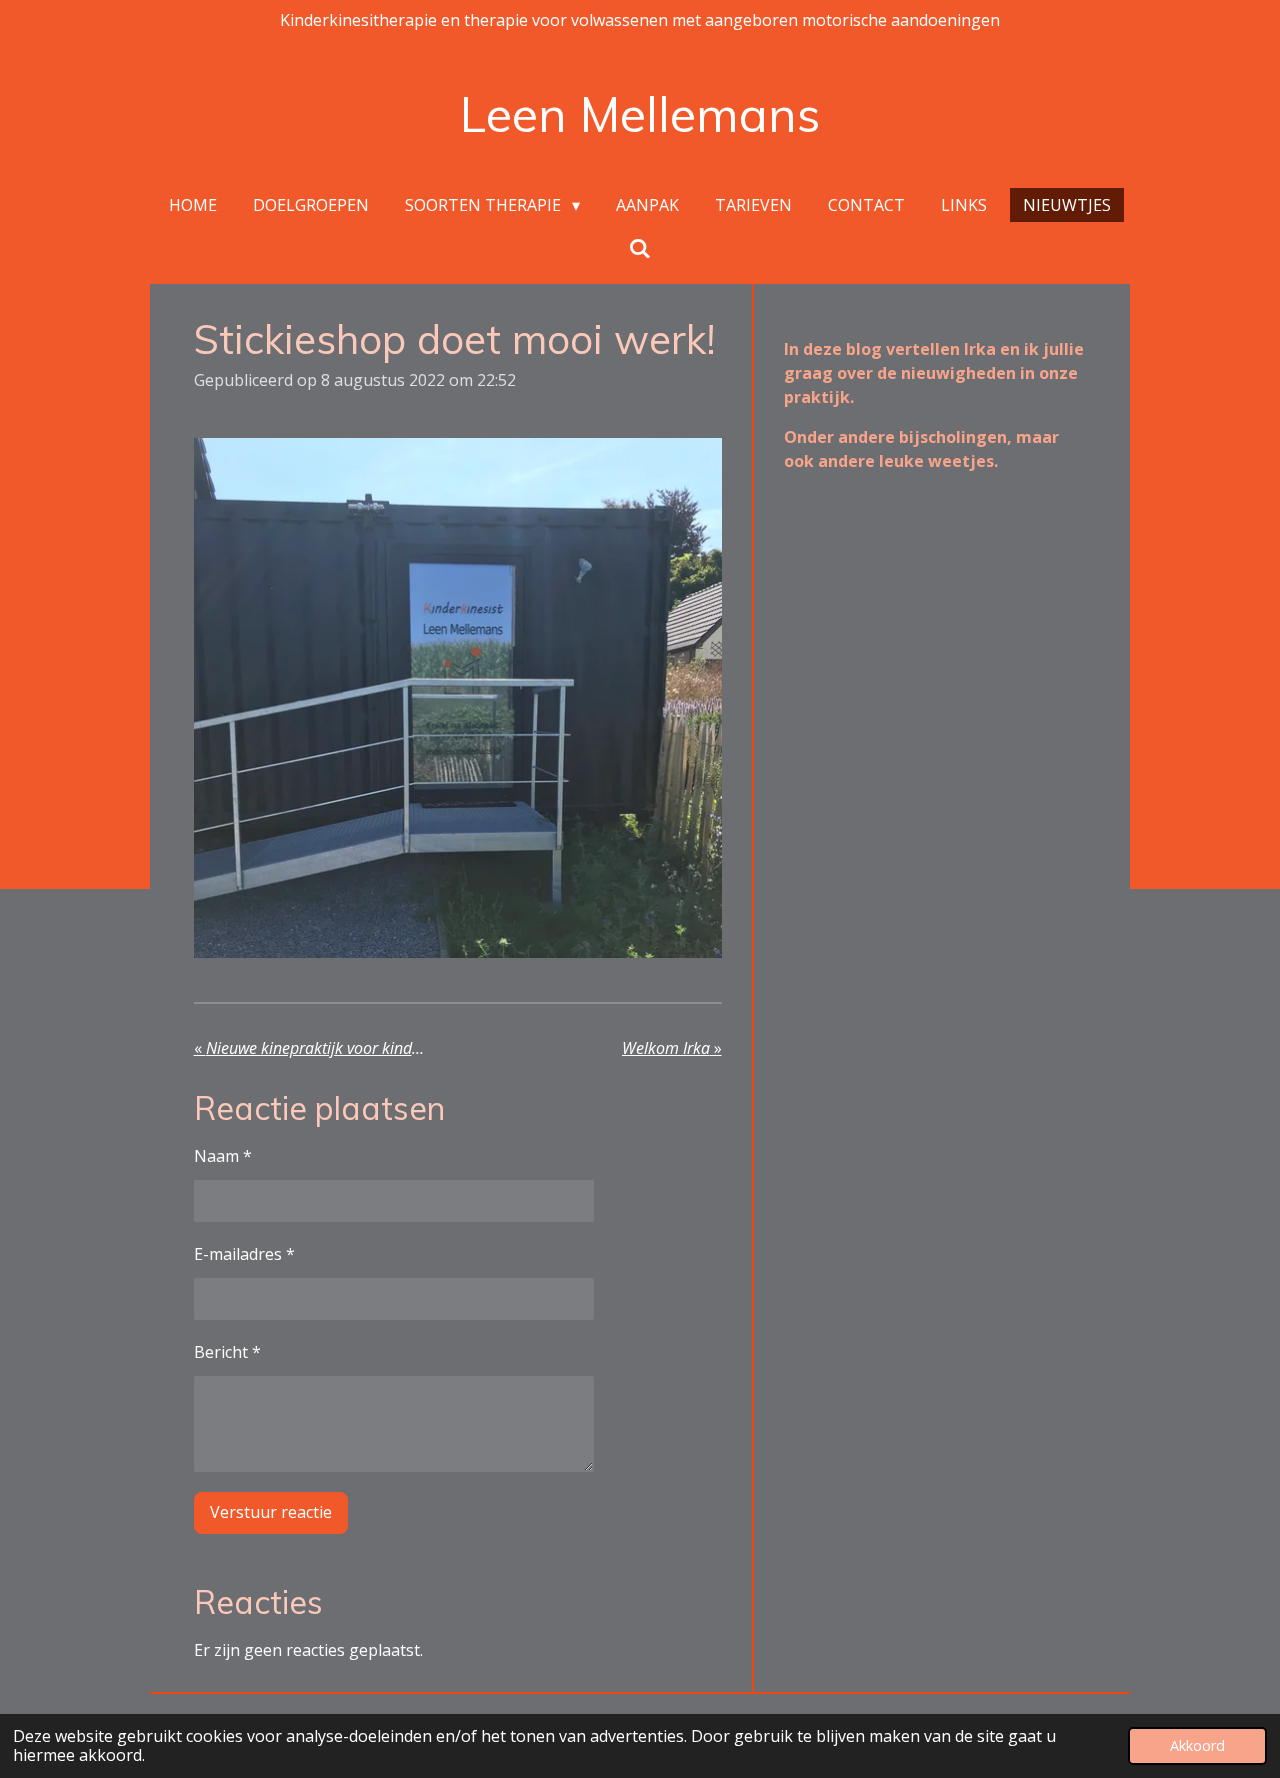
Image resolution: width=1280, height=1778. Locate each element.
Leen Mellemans (640, 114)
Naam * (223, 1156)
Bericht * (227, 1352)
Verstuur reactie (271, 1512)
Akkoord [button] (1197, 1745)
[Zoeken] (640, 248)
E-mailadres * (244, 1254)
